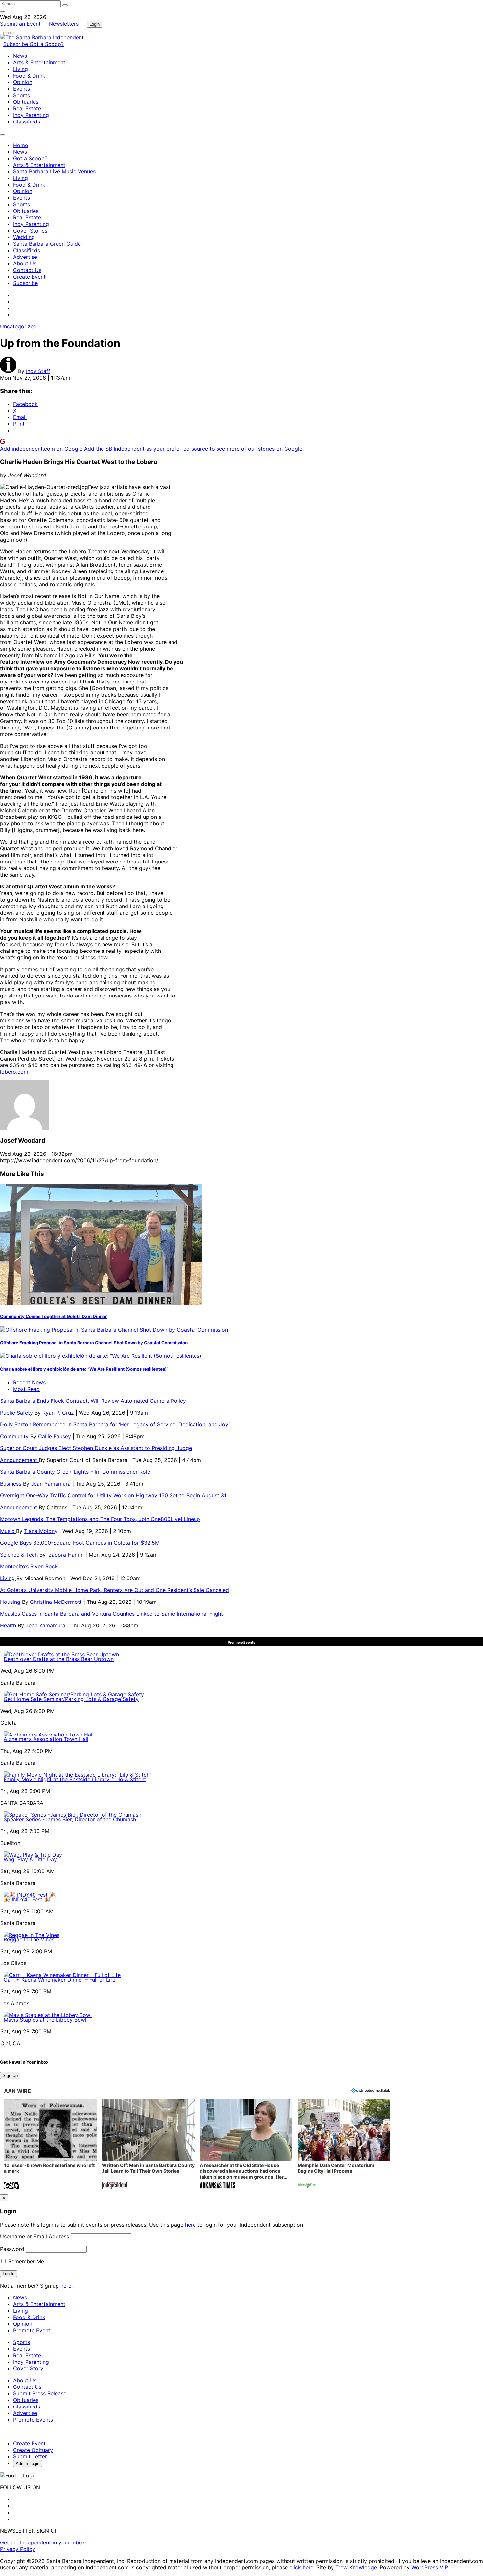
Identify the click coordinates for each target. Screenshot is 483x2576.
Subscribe (16, 44)
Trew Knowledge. (358, 2567)
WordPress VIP (429, 2567)
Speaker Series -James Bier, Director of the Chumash (70, 1819)
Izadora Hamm (66, 1555)
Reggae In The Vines (29, 1939)
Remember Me (25, 2261)
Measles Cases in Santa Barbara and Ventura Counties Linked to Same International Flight (112, 1614)
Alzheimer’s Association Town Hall (46, 1739)
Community (15, 1436)
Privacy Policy (18, 2549)
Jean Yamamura (51, 1484)
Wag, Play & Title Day (30, 1859)
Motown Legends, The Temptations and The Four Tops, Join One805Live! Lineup (100, 1519)
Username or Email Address (34, 2236)
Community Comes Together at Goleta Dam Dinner (53, 1316)
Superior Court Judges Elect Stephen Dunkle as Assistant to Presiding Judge (96, 1448)
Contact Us (27, 270)
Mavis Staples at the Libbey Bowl (45, 2020)
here (190, 2225)
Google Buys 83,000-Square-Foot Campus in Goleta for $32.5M (80, 1543)
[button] (50, 2145)
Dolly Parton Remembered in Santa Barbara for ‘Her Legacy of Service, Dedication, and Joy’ (115, 1424)
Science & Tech (20, 1555)
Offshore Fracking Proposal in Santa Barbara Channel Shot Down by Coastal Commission (94, 1343)
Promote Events (33, 2420)
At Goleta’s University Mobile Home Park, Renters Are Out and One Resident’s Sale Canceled (115, 1590)
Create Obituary (33, 2450)
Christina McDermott (56, 1602)
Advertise (25, 257)
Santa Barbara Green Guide (47, 244)
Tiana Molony (41, 1531)
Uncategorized (18, 326)
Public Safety (17, 1413)
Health (9, 1625)
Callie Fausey (55, 1436)
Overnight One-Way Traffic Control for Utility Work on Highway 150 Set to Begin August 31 (113, 1495)
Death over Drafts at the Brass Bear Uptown (59, 1659)
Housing (11, 1602)
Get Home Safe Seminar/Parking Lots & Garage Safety (71, 1699)
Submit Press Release (40, 2393)
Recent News (29, 1382)
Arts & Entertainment (39, 62)
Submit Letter (30, 2456)
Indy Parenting (31, 115)
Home (21, 145)
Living (21, 69)
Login (94, 24)
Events (22, 89)
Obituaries (26, 102)
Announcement (19, 1460)
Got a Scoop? (47, 44)
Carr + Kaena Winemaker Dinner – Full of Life (59, 1980)
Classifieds (27, 122)
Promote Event (32, 2330)
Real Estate (27, 108)
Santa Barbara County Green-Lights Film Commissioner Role (75, 1472)
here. (67, 2286)
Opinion (23, 82)
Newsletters (64, 24)
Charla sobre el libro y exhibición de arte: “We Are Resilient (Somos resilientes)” (84, 1369)
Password (12, 2249)
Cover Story (28, 2368)
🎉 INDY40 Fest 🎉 (27, 1899)
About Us (25, 263)
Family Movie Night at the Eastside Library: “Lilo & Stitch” (75, 1779)
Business (11, 1484)
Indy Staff (38, 371)
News (20, 56)
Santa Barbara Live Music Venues (54, 171)
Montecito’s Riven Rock (29, 1566)
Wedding (24, 237)
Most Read (26, 1389)
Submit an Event (20, 24)
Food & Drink (29, 76)
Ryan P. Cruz (58, 1413)
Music (8, 1531)
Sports (22, 95)
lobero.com (14, 1072)
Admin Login (28, 2464)
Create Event (29, 277)
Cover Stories (30, 231)
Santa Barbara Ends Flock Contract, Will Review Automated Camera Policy (93, 1401)
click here (301, 2567)
